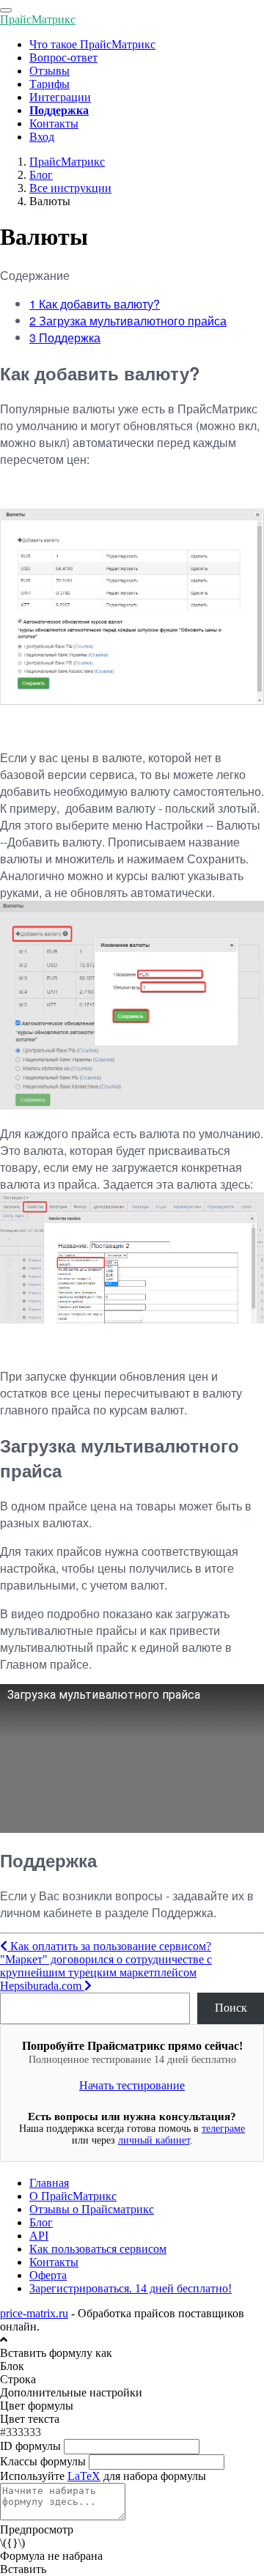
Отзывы (49, 71)
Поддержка (65, 337)
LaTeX (84, 2476)
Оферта (48, 2275)
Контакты (54, 123)
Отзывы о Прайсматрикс (92, 2209)
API (39, 2236)
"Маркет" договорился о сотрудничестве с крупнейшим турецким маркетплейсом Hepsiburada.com (106, 1972)
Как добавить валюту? (95, 304)
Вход (42, 137)
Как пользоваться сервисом (98, 2249)
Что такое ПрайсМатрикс (92, 44)
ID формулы (30, 2446)
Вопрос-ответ (63, 58)
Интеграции (60, 97)
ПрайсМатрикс (38, 19)
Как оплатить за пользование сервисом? (109, 1946)
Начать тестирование (132, 2085)
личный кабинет (154, 2140)
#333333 (21, 2432)
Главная (49, 2183)
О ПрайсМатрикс (73, 2196)
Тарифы (49, 84)
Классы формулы (43, 2461)
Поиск (231, 2008)
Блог (41, 2222)
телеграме (223, 2129)
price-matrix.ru (34, 2313)
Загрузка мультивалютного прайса (128, 321)
